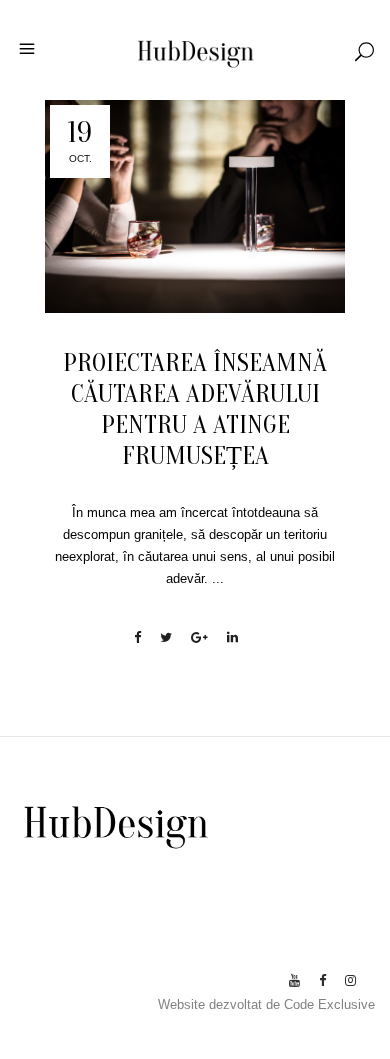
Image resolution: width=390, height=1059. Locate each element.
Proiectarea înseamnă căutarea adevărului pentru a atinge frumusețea (195, 409)
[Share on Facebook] (137, 637)
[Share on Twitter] (166, 637)
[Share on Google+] (199, 637)
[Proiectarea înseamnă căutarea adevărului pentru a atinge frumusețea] (195, 206)
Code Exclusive (329, 1004)
